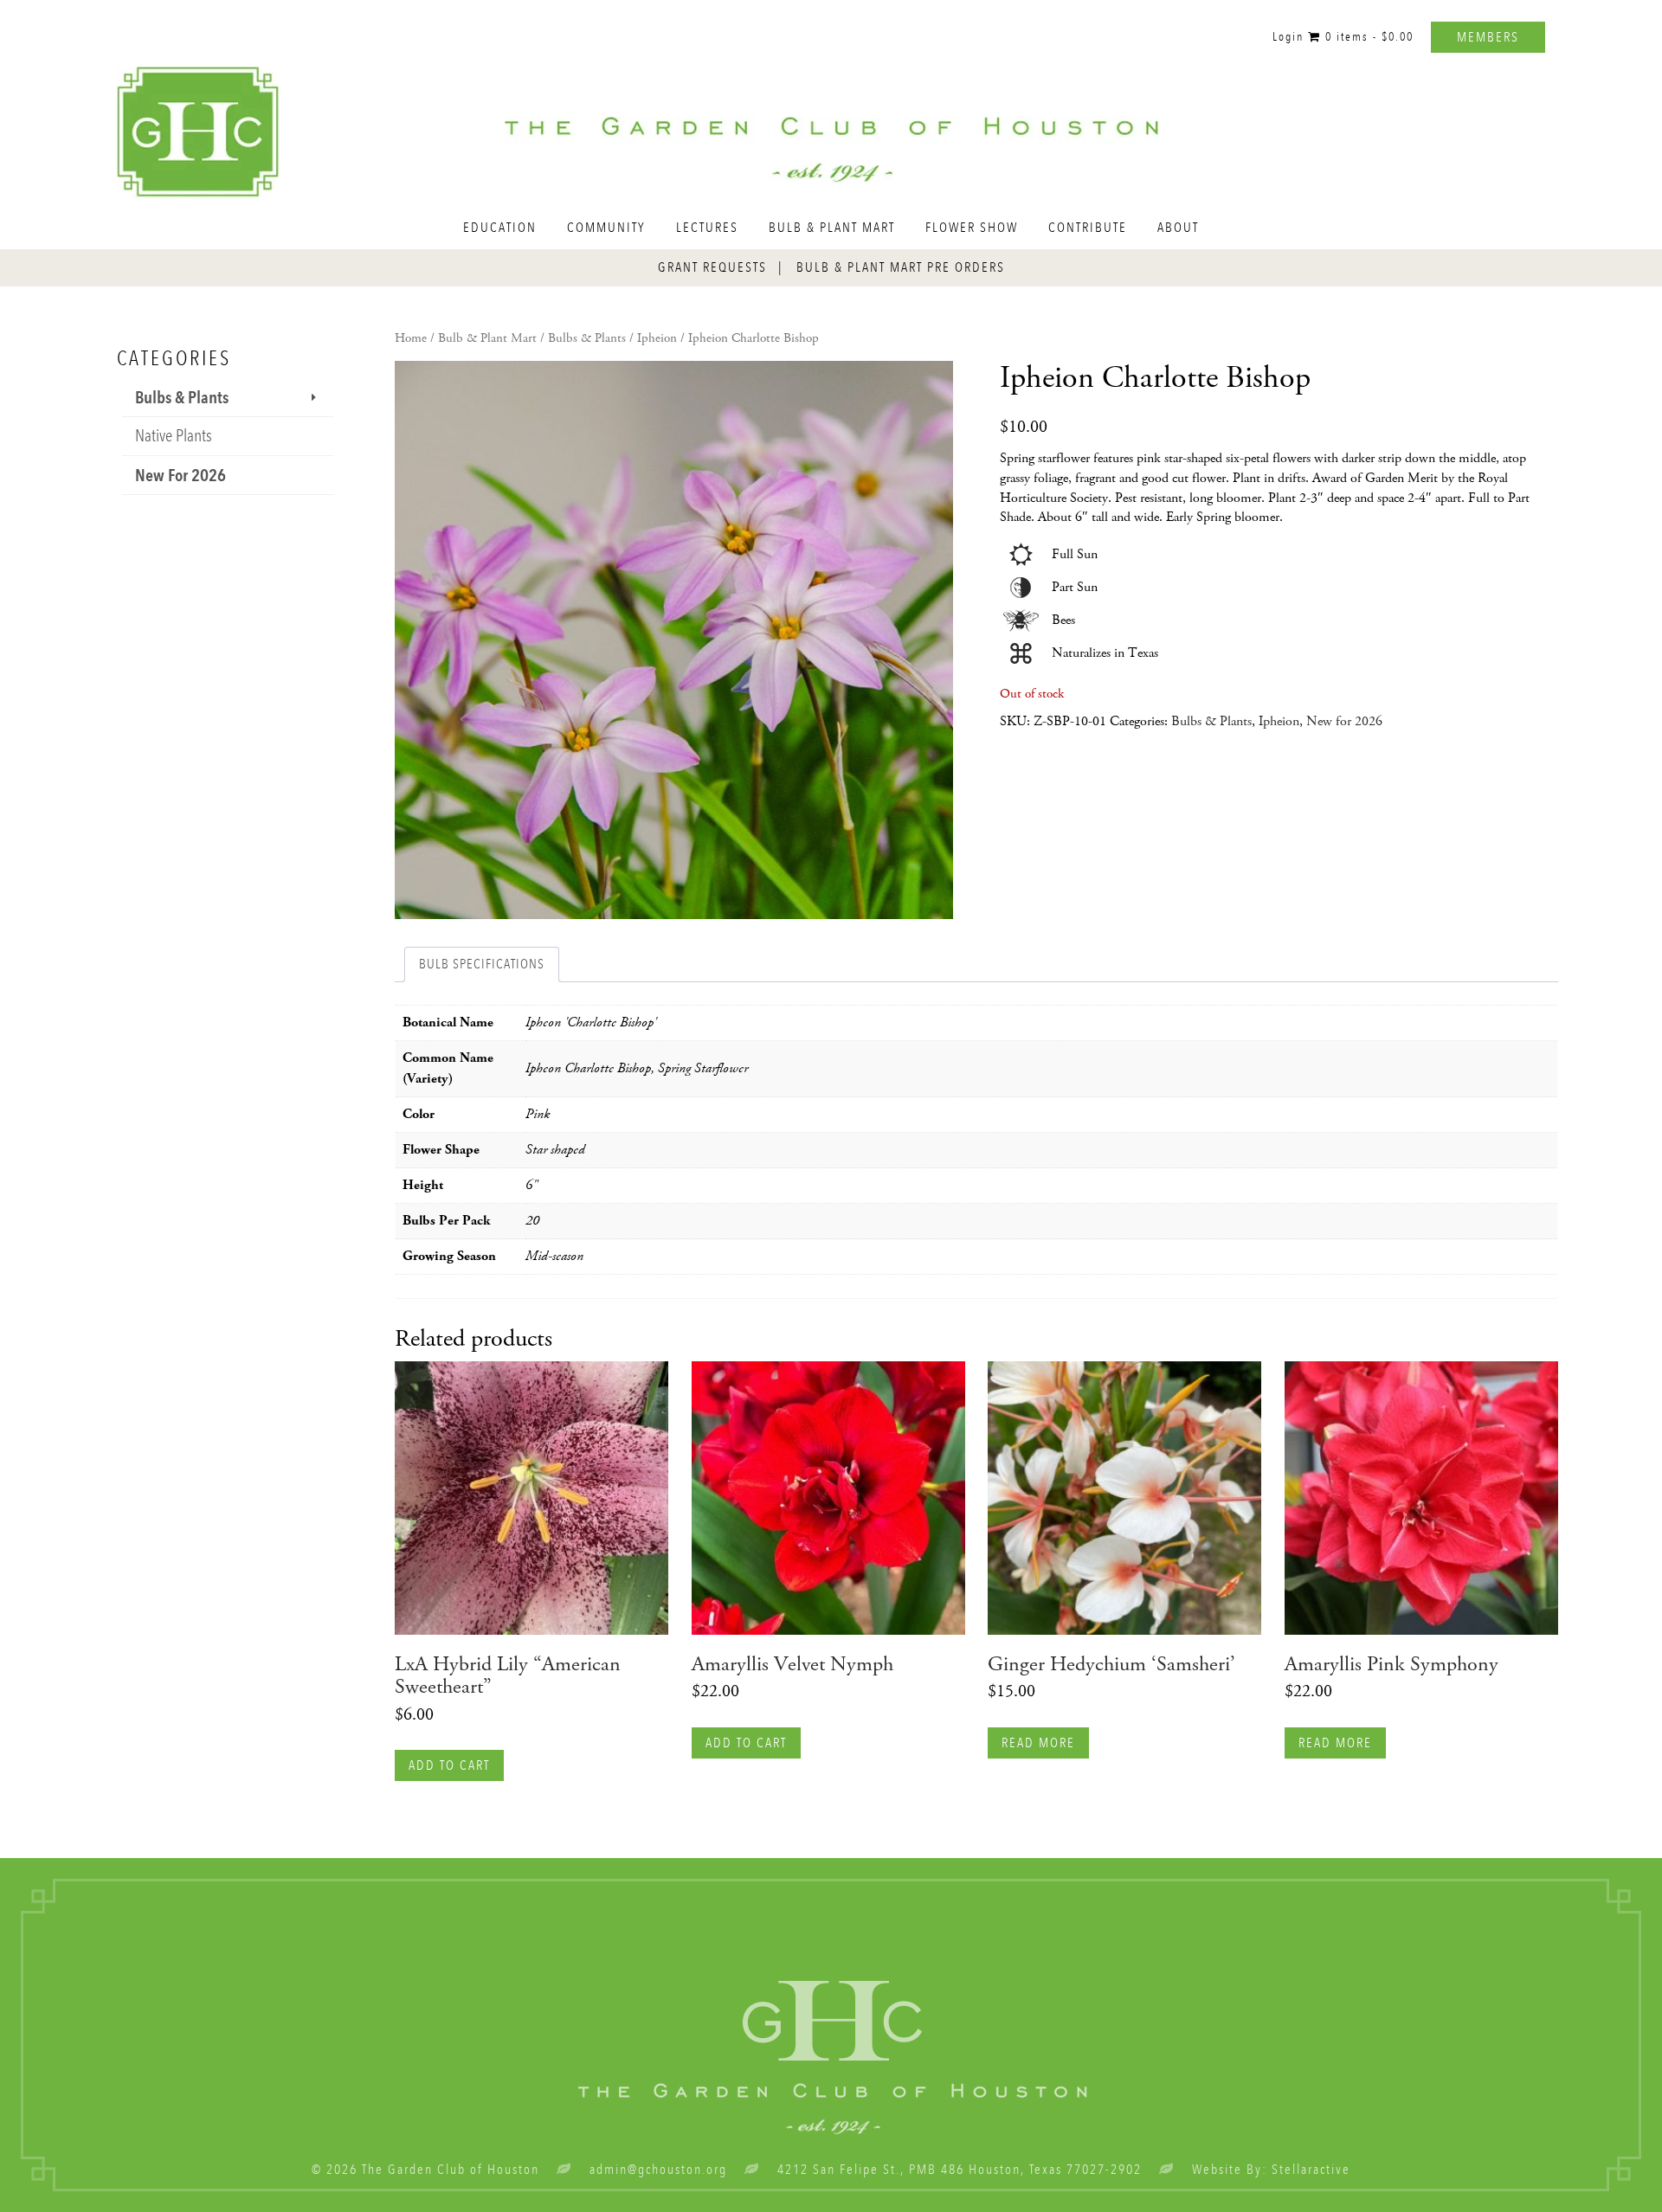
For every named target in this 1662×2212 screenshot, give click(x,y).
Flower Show (972, 228)
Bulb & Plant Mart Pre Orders (901, 267)
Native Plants (174, 436)
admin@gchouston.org (658, 2170)
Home (411, 338)
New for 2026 (1344, 721)
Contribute (1088, 228)
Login (1288, 37)
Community (606, 228)
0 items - (1367, 37)
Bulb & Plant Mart (832, 228)
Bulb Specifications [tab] (482, 964)
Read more (1038, 1743)
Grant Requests (712, 267)
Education (500, 228)
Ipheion (657, 338)
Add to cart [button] (449, 1765)
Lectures (707, 228)
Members (1488, 37)
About (1178, 228)
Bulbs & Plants (587, 338)
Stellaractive (1311, 2170)
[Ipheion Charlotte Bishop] (674, 640)
